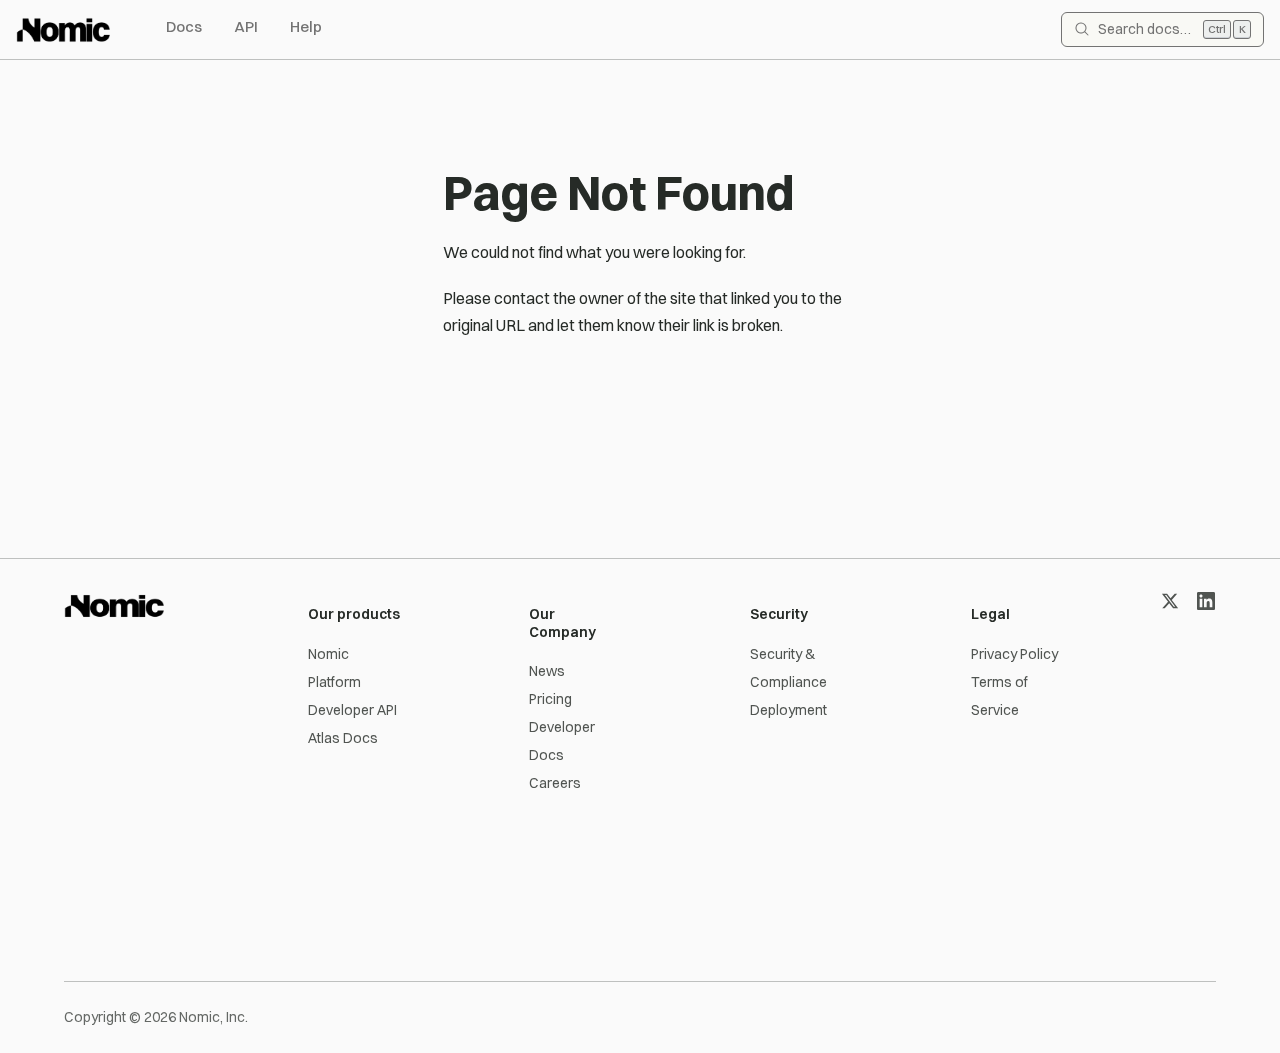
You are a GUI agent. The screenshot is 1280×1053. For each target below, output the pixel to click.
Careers (555, 783)
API (246, 26)
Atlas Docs (343, 738)
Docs (184, 26)
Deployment (788, 710)
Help (306, 26)
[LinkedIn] (1206, 601)
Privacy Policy (1014, 654)
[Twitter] (1170, 601)
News (547, 671)
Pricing (550, 699)
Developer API (352, 710)
